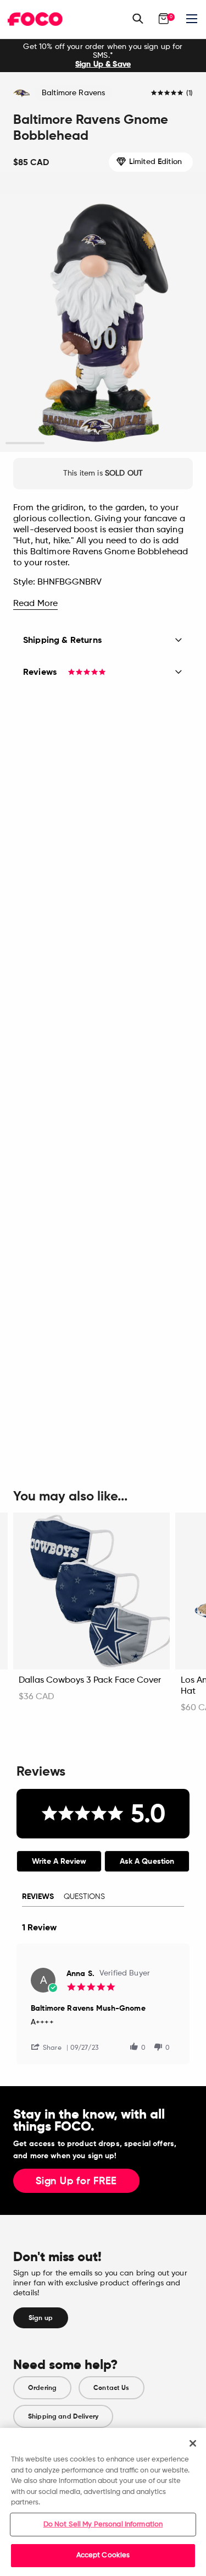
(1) (190, 94)
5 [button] (181, 443)
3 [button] (103, 443)
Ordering (42, 2388)
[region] (103, 2502)
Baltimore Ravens (73, 93)
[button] (51, 2047)
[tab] (59, 1861)
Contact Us (111, 2388)
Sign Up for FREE (76, 2181)
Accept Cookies (103, 2555)
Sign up (41, 2318)
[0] (164, 19)
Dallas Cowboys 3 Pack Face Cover (90, 1680)
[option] (103, 56)
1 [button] (25, 443)
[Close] (193, 2443)
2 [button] (64, 443)
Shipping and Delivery (63, 2416)
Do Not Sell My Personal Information (103, 2525)
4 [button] (142, 443)
